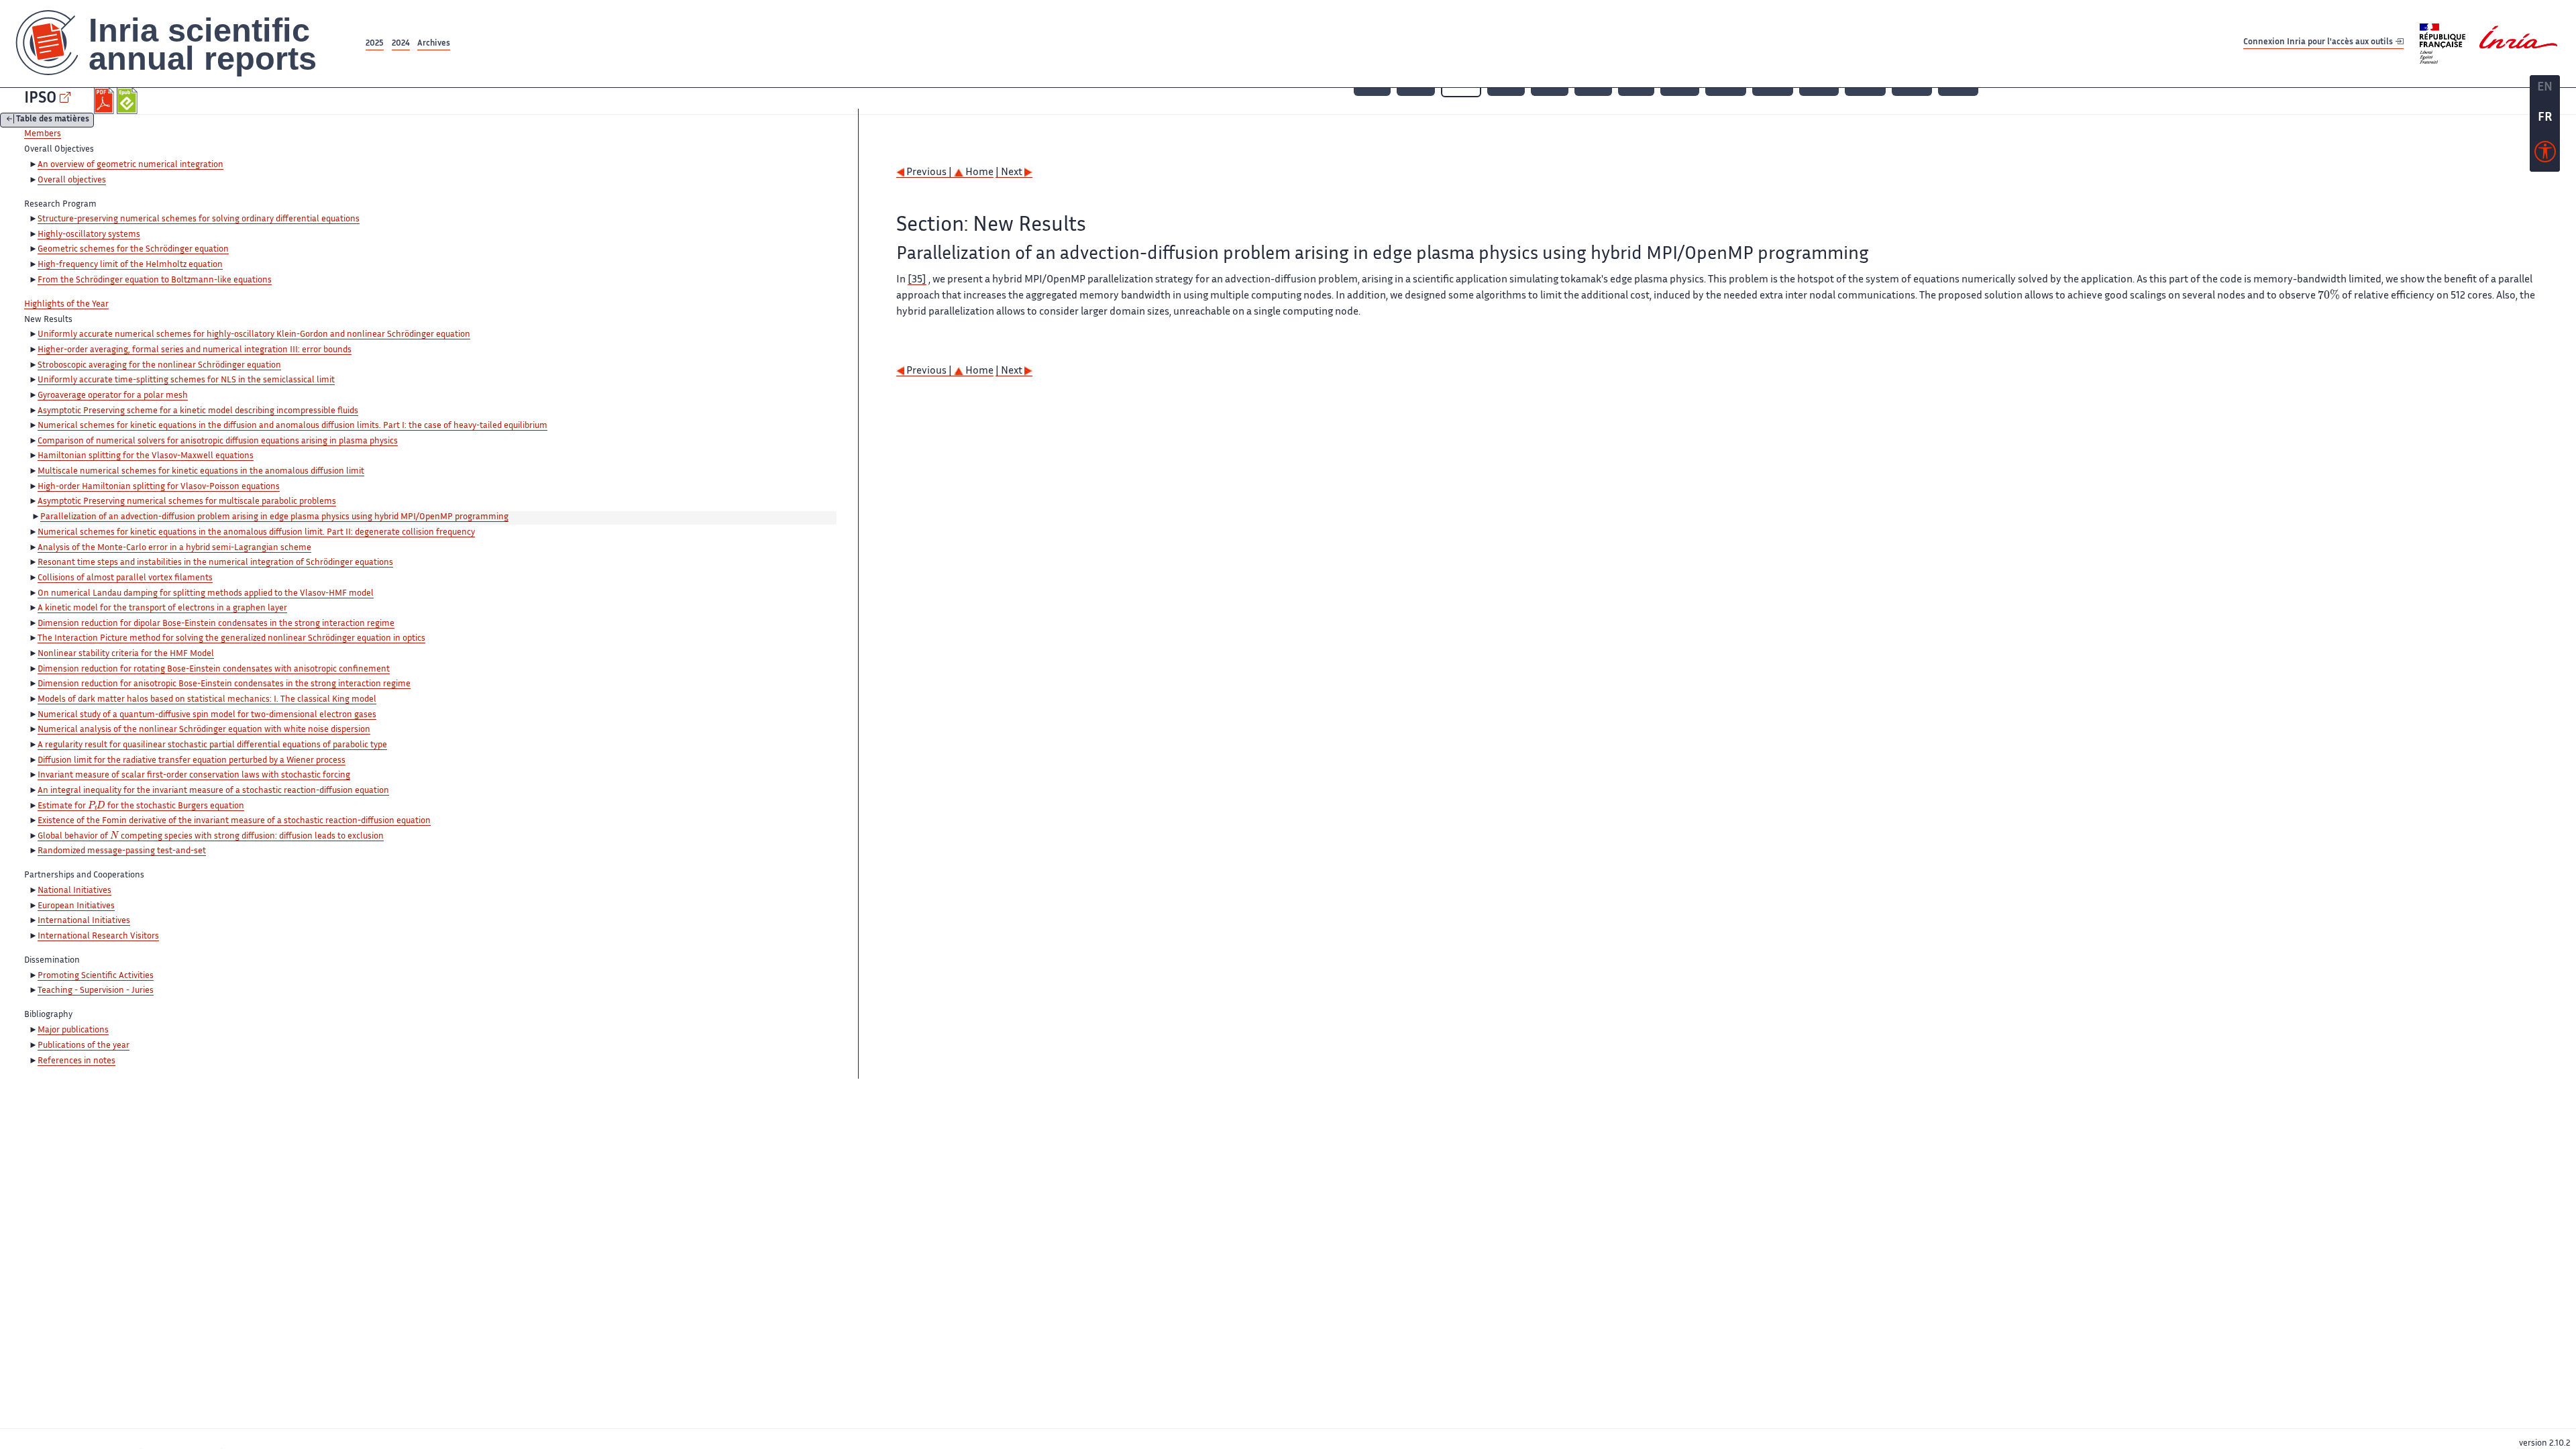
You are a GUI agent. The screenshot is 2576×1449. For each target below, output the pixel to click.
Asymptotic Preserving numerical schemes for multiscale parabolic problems (187, 502)
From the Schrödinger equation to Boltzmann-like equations (155, 280)
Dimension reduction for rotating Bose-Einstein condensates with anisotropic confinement (214, 669)
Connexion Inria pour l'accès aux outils (2319, 43)
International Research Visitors (98, 936)
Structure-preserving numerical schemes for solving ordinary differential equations (199, 219)
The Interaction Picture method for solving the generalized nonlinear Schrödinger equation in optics (231, 639)
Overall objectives (72, 180)
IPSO (40, 99)
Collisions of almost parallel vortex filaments (125, 578)
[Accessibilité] (2545, 155)
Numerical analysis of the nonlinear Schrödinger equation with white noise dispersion (204, 730)
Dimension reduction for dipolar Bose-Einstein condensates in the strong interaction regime (216, 624)
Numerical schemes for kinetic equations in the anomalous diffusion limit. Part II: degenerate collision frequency (256, 533)
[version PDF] (106, 101)
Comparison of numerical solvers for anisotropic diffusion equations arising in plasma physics (218, 441)
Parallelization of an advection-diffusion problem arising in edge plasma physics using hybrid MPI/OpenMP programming (274, 517)
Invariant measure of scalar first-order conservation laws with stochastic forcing (194, 775)
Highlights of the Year (66, 305)
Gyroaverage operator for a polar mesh (113, 396)
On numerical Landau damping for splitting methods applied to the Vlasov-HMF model (206, 594)
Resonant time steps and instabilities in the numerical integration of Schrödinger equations (215, 563)
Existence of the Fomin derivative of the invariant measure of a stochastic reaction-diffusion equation (234, 821)
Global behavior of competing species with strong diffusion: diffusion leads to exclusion (211, 837)
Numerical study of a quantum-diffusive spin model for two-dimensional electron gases (207, 715)
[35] (917, 280)
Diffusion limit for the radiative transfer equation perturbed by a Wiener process (192, 761)
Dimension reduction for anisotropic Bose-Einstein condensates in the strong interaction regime (224, 684)
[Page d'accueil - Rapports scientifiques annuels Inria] (181, 44)
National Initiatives (74, 891)
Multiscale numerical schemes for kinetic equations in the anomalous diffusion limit (201, 472)
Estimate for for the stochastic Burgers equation (141, 807)
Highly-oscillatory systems (89, 235)
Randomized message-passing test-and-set (122, 851)
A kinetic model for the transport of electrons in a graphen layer (162, 608)
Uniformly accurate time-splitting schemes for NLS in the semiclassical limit (186, 380)
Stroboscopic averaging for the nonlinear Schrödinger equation (159, 366)
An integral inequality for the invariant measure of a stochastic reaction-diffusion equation (213, 791)
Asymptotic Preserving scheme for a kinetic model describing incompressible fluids (198, 411)
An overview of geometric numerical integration (130, 165)
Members (43, 134)
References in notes (76, 1061)
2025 (375, 44)
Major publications (73, 1030)
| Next (1010, 173)
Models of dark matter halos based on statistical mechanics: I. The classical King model (207, 700)
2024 (401, 44)
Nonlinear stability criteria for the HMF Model (126, 654)
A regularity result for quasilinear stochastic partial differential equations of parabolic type (212, 745)
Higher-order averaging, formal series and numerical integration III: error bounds (195, 350)
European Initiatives (76, 906)
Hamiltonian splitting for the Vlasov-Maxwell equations (146, 456)
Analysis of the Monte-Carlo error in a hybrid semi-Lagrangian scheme (174, 548)
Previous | (929, 173)
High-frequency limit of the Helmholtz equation (130, 265)
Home (978, 173)
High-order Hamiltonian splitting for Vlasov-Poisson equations (159, 487)
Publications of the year (84, 1046)
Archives (434, 44)
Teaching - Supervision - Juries (96, 991)
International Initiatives (84, 921)
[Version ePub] (128, 101)
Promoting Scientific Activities (96, 976)
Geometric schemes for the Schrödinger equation (133, 250)
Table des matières (53, 120)
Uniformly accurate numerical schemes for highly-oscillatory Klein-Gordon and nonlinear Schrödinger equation (254, 335)
